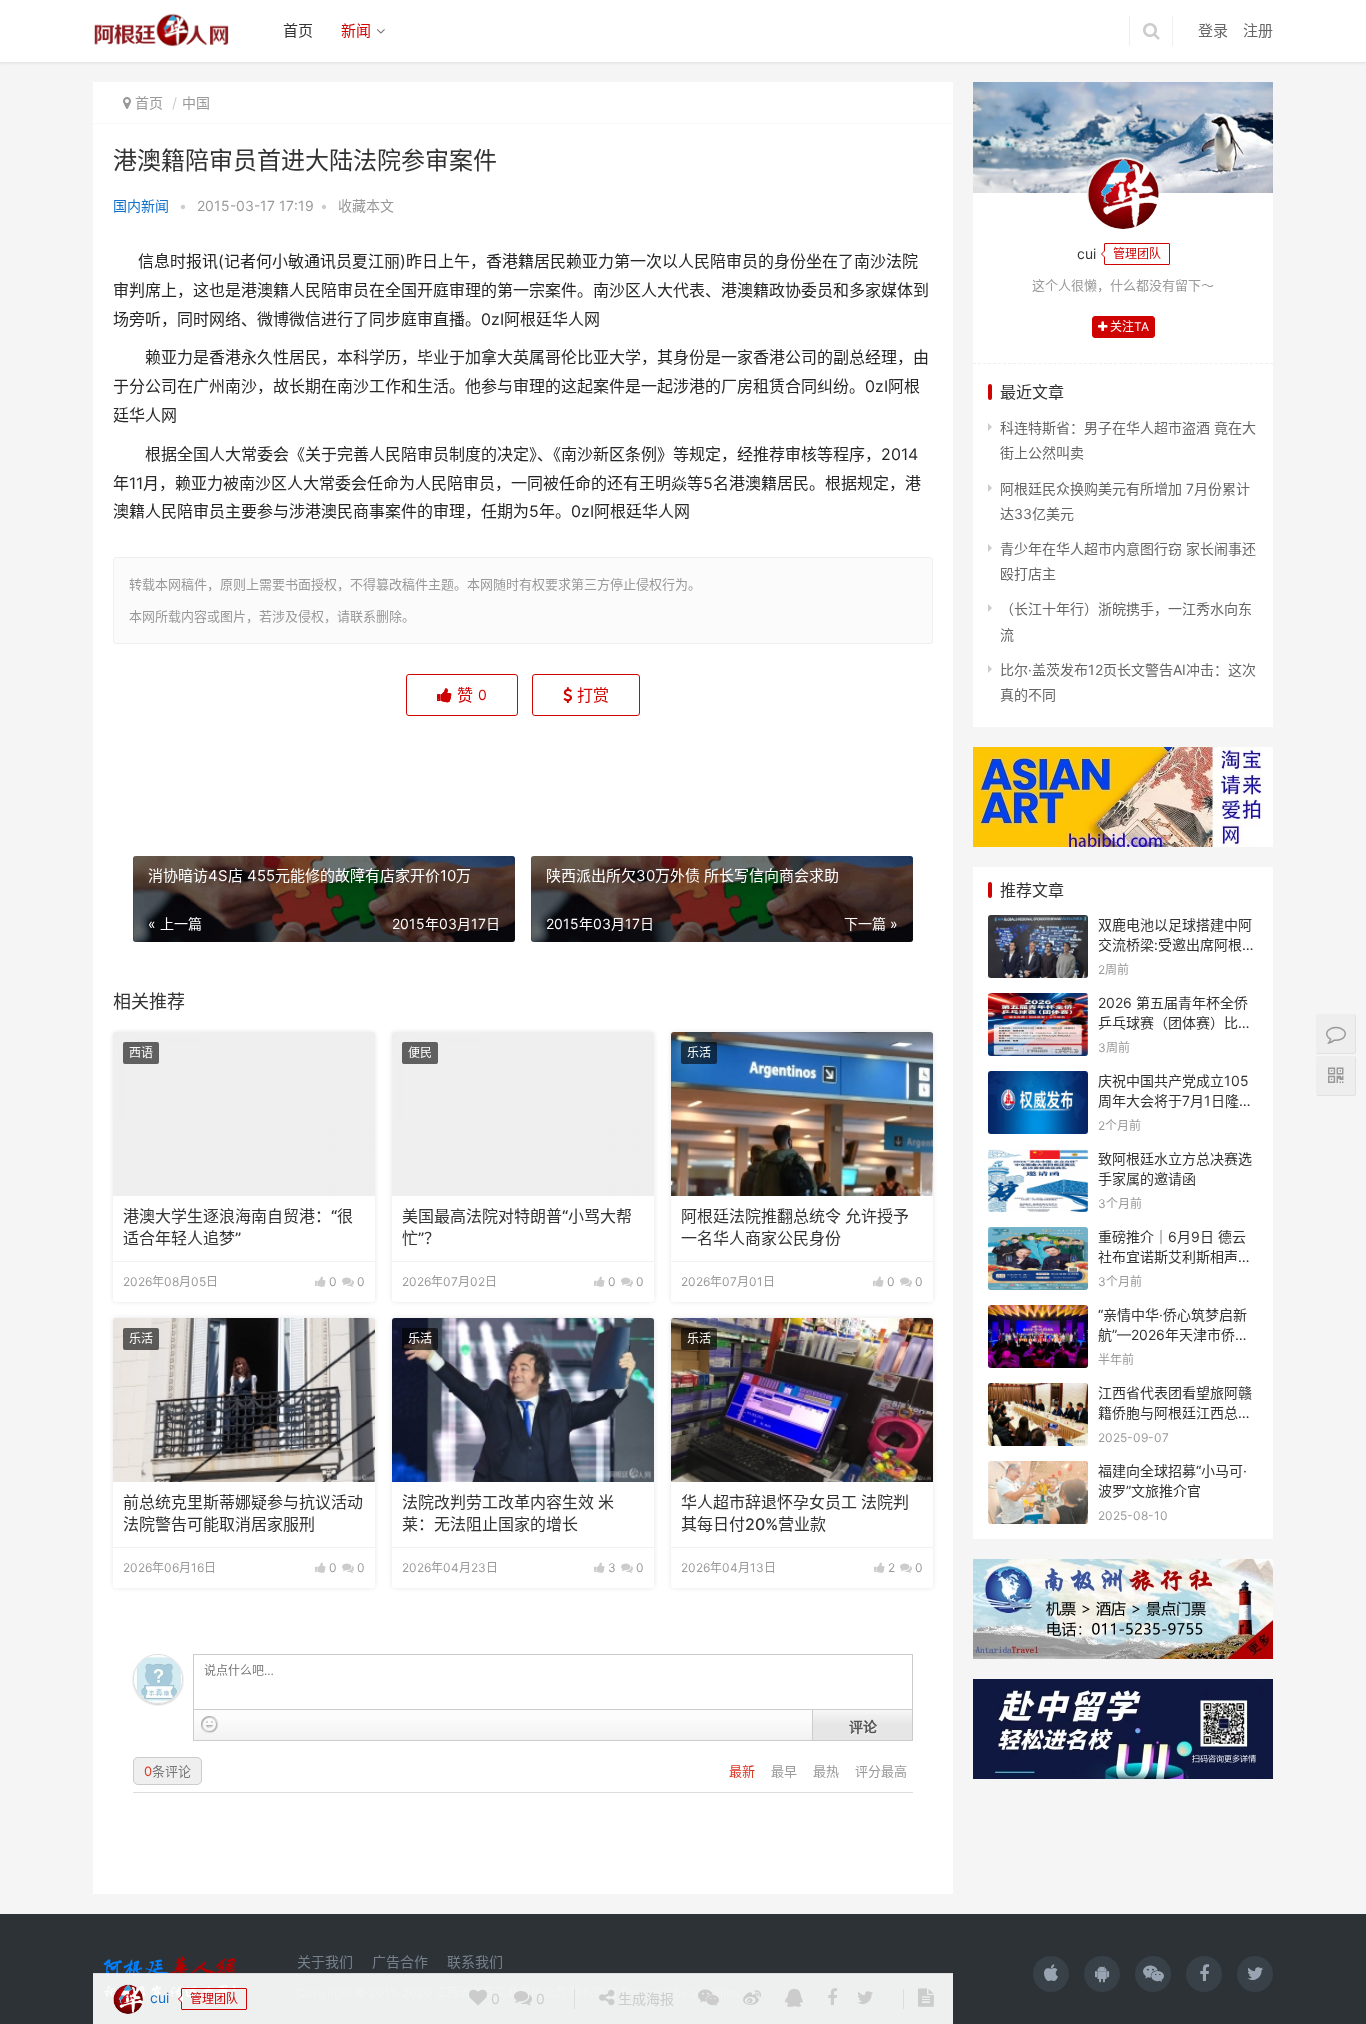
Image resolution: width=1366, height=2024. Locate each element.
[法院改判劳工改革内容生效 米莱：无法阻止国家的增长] (523, 1400)
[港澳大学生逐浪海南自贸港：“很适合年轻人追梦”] (244, 1114)
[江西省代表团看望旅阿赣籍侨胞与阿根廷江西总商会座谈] (1038, 1395)
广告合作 (400, 1961)
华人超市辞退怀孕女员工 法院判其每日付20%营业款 (795, 1513)
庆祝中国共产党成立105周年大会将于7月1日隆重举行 (1175, 1100)
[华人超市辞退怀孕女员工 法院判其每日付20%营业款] (802, 1400)
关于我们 (325, 1961)
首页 (298, 30)
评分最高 (881, 1771)
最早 (786, 1771)
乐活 (699, 1052)
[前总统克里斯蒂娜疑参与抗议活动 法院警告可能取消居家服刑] (244, 1400)
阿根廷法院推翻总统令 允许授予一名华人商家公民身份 (795, 1227)
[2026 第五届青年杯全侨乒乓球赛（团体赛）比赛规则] (1038, 1005)
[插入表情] (209, 1724)
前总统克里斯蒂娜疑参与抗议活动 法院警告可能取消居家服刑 (243, 1513)
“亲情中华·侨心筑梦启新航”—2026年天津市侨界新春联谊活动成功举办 (1173, 1334)
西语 (141, 1052)
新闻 (356, 30)
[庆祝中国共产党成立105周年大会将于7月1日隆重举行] (1038, 1083)
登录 (1213, 30)
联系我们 (475, 1961)
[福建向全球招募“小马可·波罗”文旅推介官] (1038, 1473)
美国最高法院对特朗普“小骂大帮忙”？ (517, 1227)
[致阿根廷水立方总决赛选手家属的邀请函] (1038, 1161)
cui (157, 770)
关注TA (1128, 326)
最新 (744, 1771)
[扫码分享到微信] (708, 772)
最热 (828, 1771)
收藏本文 (366, 205)
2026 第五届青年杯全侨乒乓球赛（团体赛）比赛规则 (1175, 1022)
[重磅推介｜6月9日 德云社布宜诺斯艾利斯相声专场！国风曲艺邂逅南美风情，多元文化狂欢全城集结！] (1038, 1239)
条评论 (167, 1771)
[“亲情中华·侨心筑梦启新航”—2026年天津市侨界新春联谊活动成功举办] (1038, 1317)
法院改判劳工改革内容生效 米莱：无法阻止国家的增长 (508, 1513)
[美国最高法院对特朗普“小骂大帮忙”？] (523, 1114)
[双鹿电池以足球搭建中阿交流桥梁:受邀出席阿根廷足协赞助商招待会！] (1038, 927)
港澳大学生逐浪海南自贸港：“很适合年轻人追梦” (238, 1227)
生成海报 (644, 771)
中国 (196, 102)
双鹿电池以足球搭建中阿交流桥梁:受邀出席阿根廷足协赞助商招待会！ (1177, 944)
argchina (715, 1992)
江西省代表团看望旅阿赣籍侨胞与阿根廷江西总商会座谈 (1175, 1412)
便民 (420, 1052)
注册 (1258, 30)
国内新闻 (141, 205)
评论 (863, 1726)
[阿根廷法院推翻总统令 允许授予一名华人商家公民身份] (802, 1114)
